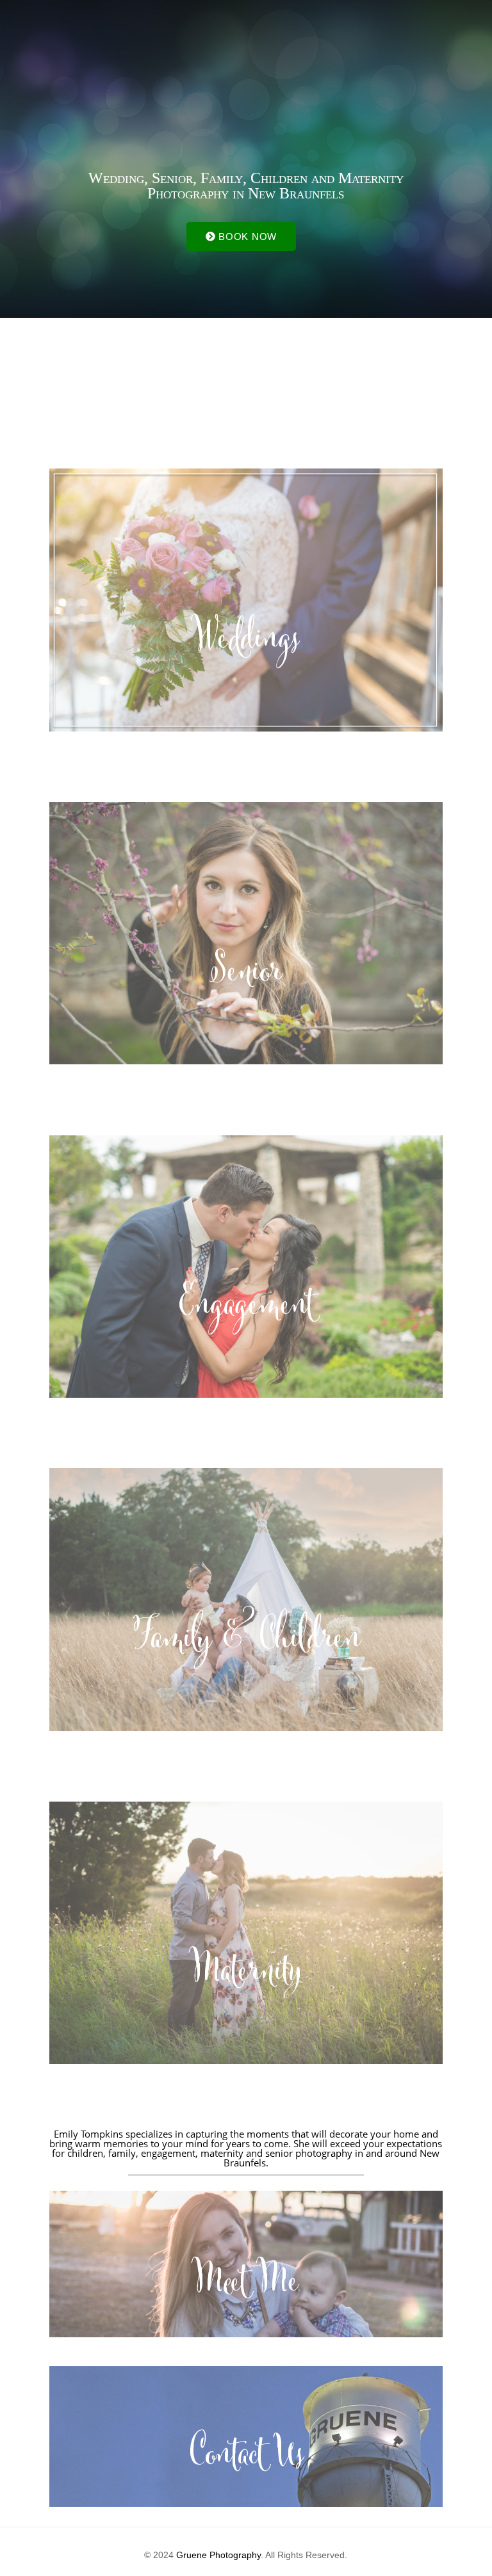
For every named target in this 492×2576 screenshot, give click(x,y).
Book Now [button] (246, 236)
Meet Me (246, 2285)
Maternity (246, 1975)
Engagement (246, 1309)
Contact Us (246, 2458)
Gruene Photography (218, 2555)
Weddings (246, 643)
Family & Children (246, 1642)
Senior (246, 975)
